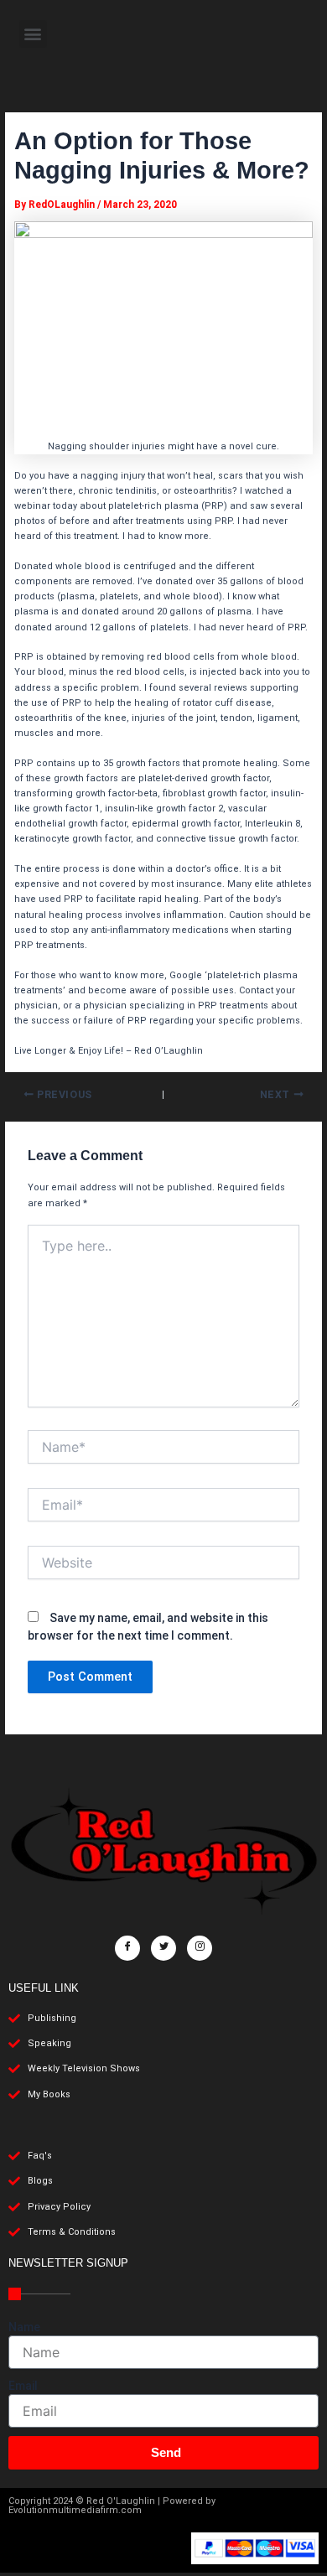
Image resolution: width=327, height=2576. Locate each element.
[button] (33, 34)
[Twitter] (163, 1948)
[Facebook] (127, 1948)
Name (24, 2327)
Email (23, 2386)
